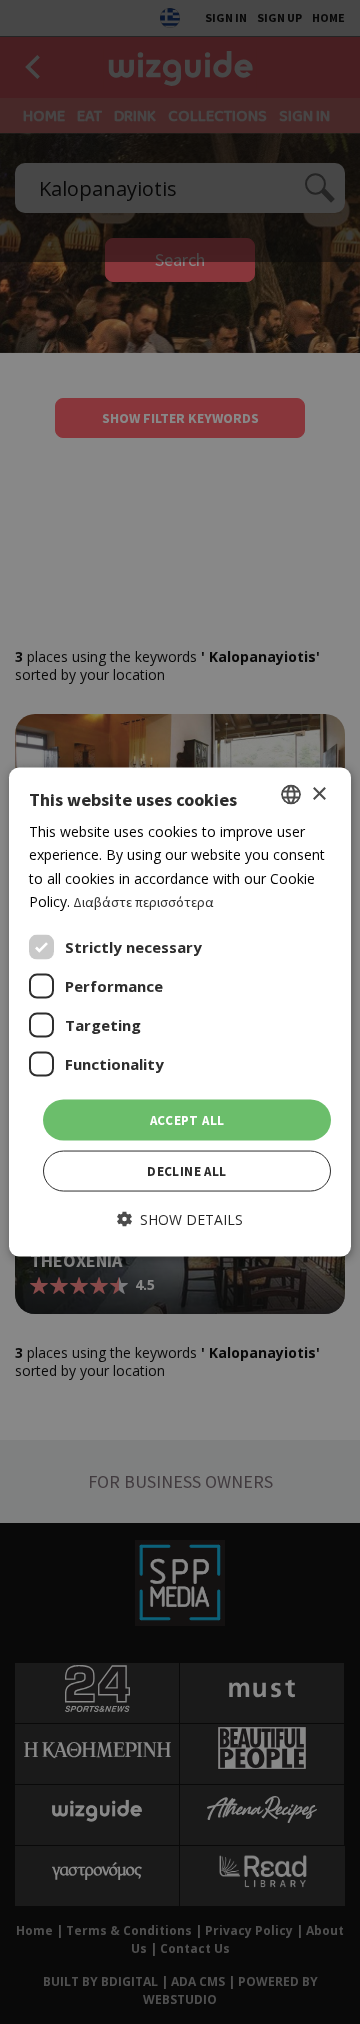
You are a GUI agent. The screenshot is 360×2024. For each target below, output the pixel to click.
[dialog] (180, 1012)
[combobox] (291, 795)
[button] (180, 1219)
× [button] (318, 793)
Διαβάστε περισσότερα (143, 901)
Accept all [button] (187, 1119)
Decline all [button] (186, 1171)
